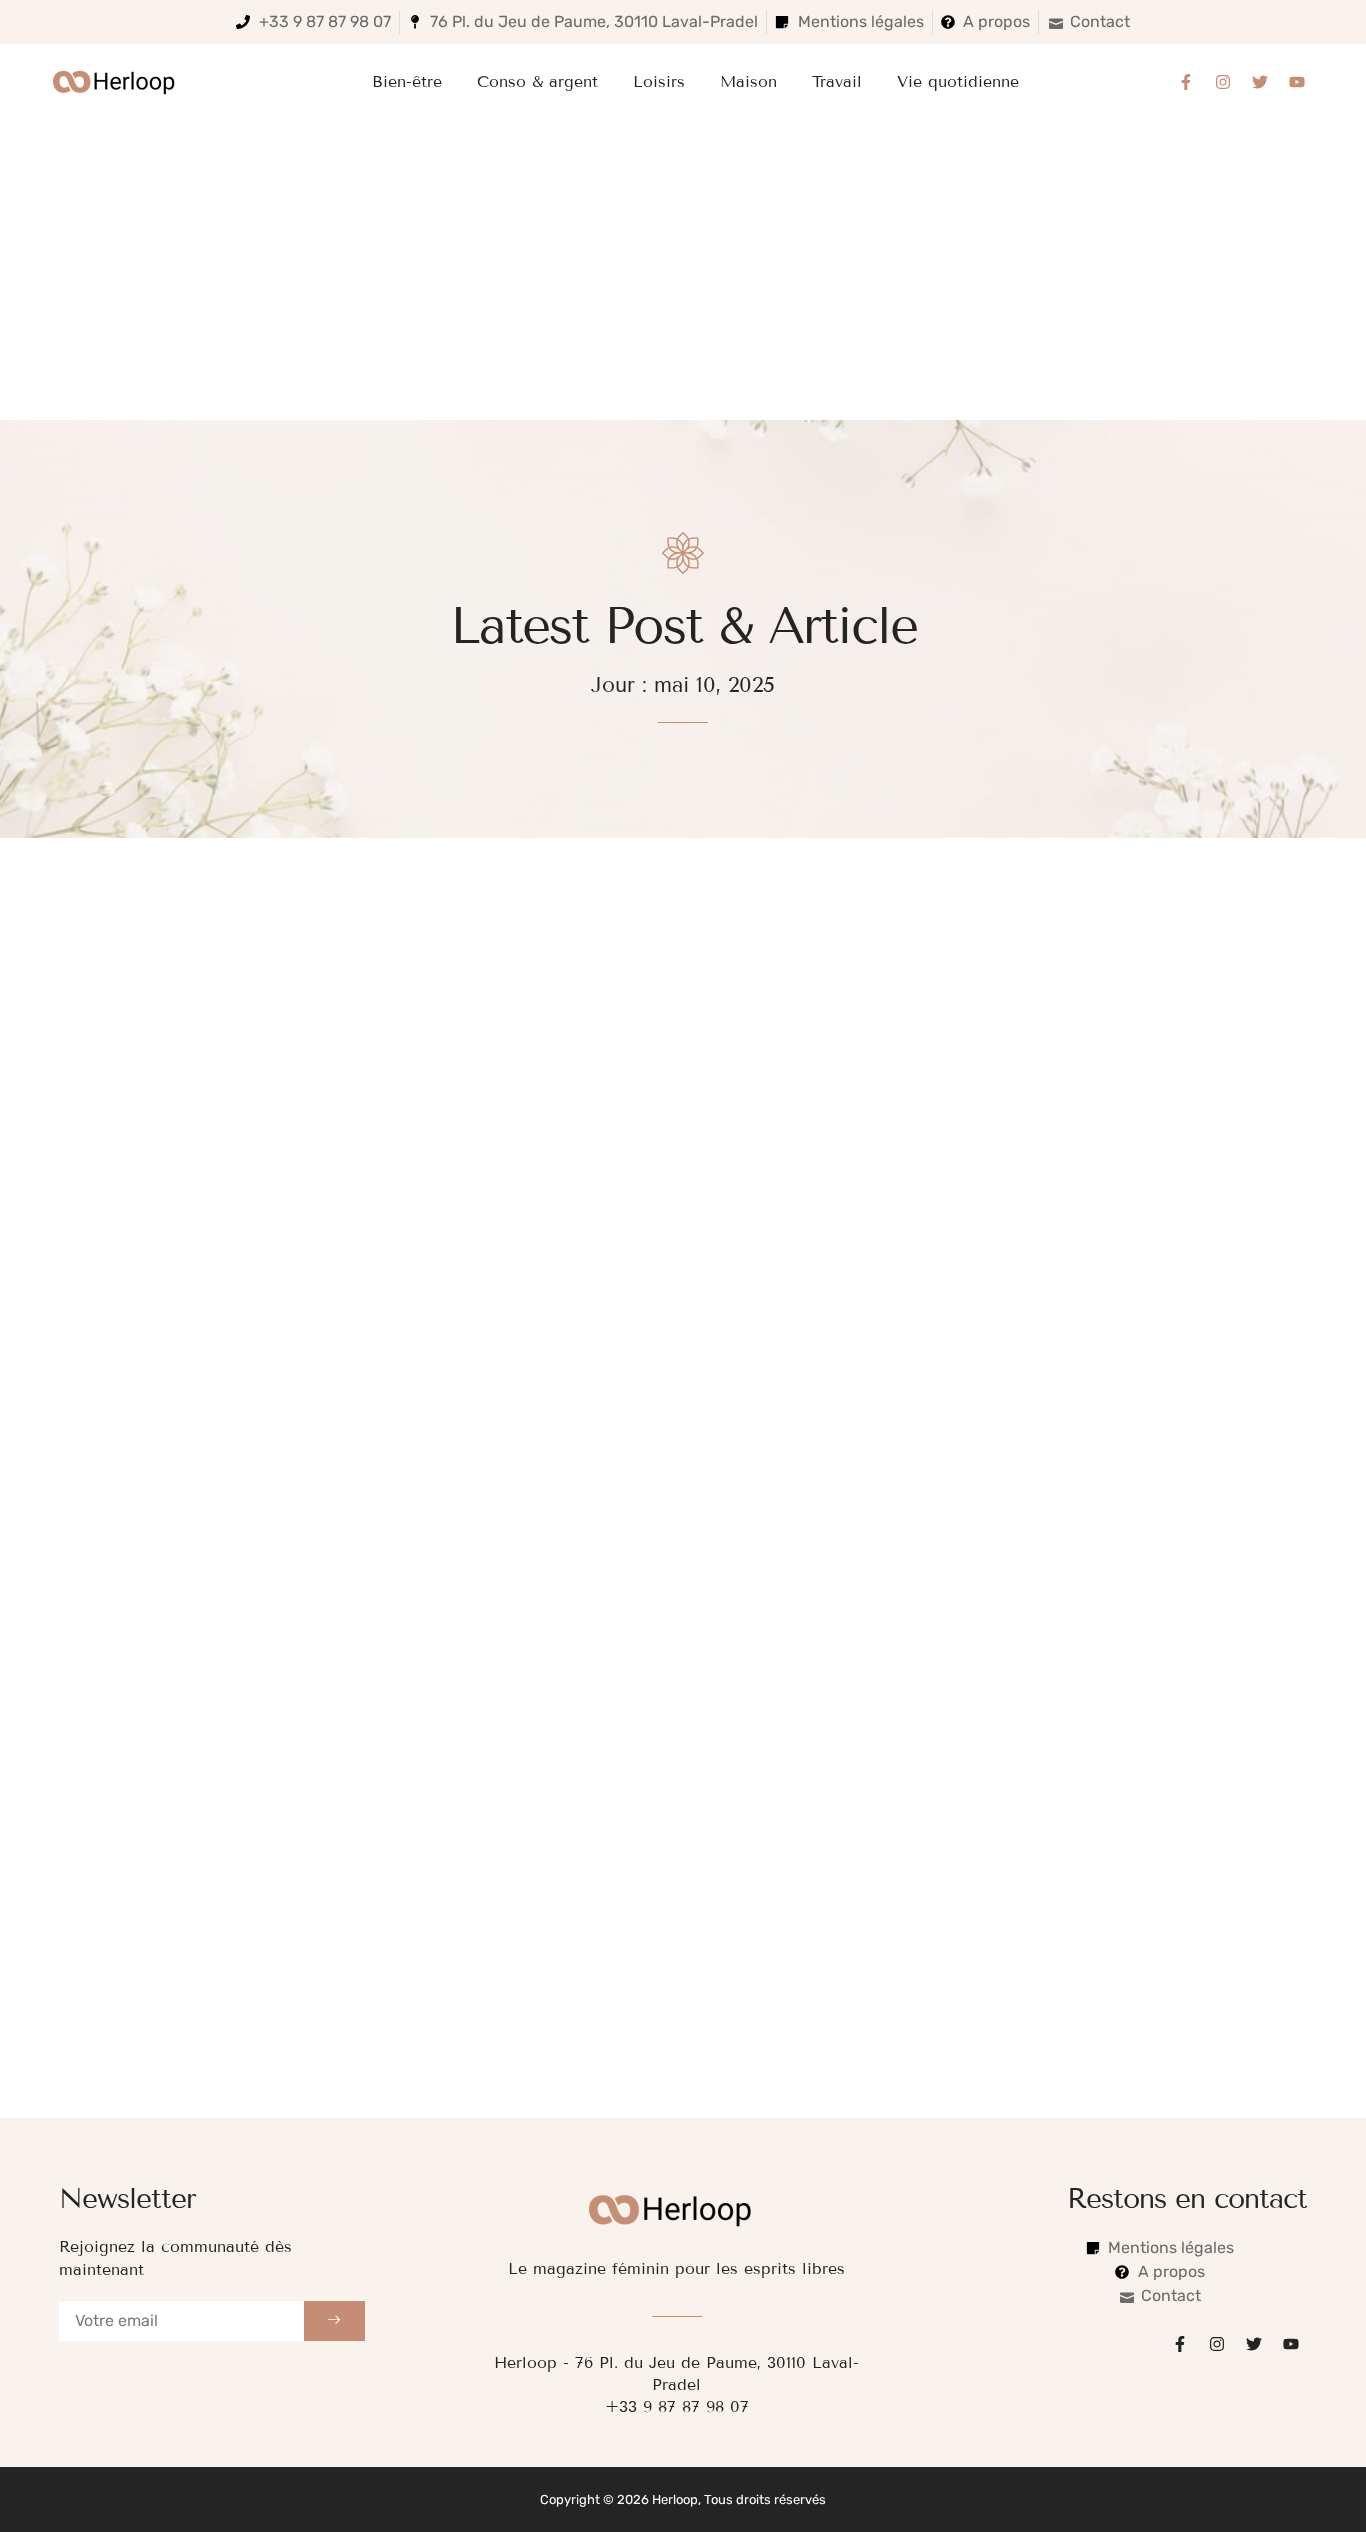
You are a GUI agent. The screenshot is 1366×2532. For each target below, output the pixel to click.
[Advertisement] (683, 270)
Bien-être (407, 81)
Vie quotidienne (958, 81)
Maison (748, 81)
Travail (837, 81)
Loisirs (659, 81)
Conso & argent (537, 81)
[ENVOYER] (335, 2321)
